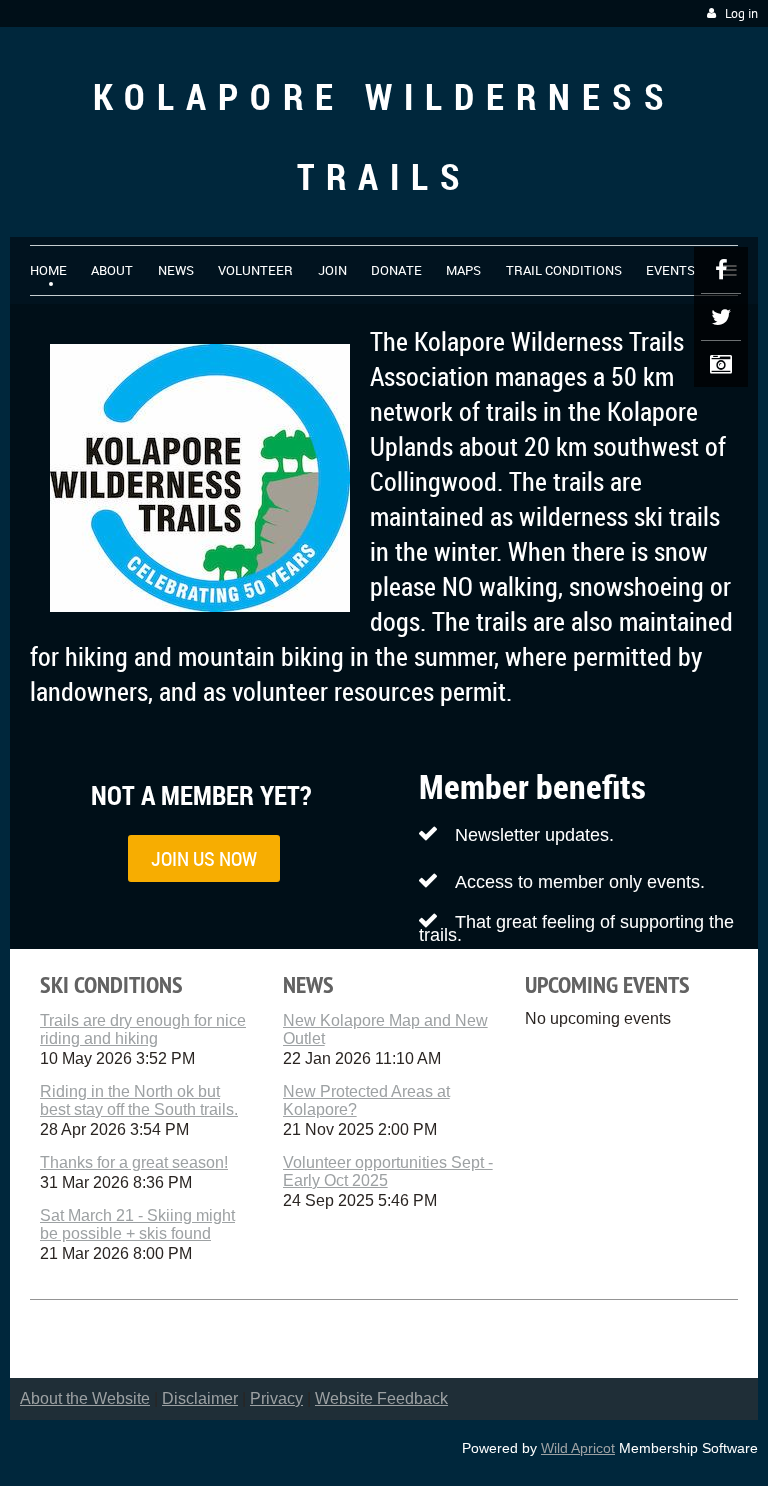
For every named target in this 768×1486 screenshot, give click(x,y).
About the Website (85, 1398)
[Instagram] (721, 364)
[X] (721, 317)
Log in (741, 13)
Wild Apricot (578, 1448)
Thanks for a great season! (134, 1162)
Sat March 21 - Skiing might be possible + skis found (137, 1224)
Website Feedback (381, 1398)
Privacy (276, 1398)
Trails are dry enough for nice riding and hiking (143, 1029)
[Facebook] (721, 270)
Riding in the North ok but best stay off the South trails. (139, 1100)
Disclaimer (200, 1398)
